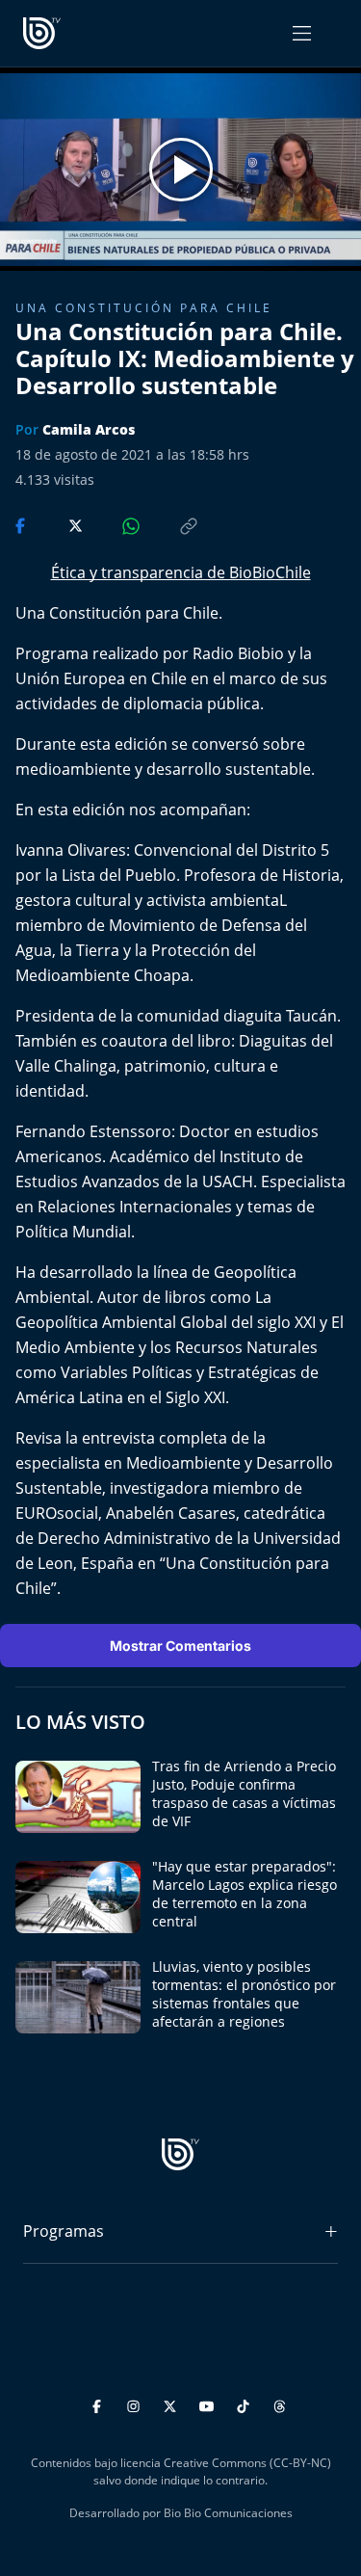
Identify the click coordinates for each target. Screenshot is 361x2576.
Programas (64, 2231)
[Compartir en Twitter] (57, 524)
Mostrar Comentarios (180, 1646)
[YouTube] (209, 2403)
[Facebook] (100, 2403)
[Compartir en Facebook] (22, 524)
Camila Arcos (89, 429)
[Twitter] (173, 2403)
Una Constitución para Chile (144, 308)
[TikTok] (246, 2403)
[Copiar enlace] (170, 524)
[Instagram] (136, 2403)
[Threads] (280, 2403)
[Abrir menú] (302, 33)
